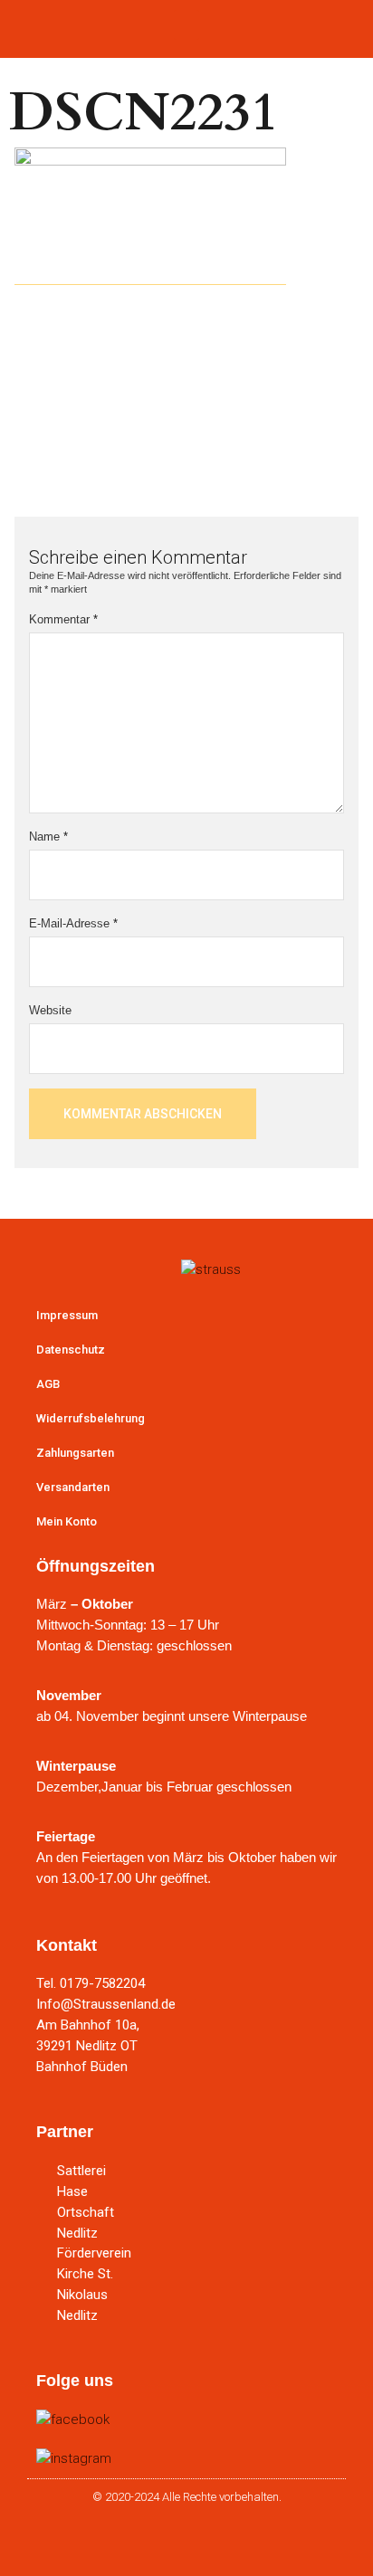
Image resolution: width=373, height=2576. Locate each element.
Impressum (67, 1315)
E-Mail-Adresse (73, 923)
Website (50, 1010)
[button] (186, 25)
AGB (48, 1384)
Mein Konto (67, 1521)
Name (48, 836)
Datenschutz (71, 1350)
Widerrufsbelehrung (91, 1418)
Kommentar (63, 619)
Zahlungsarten (75, 1453)
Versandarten (73, 1487)
